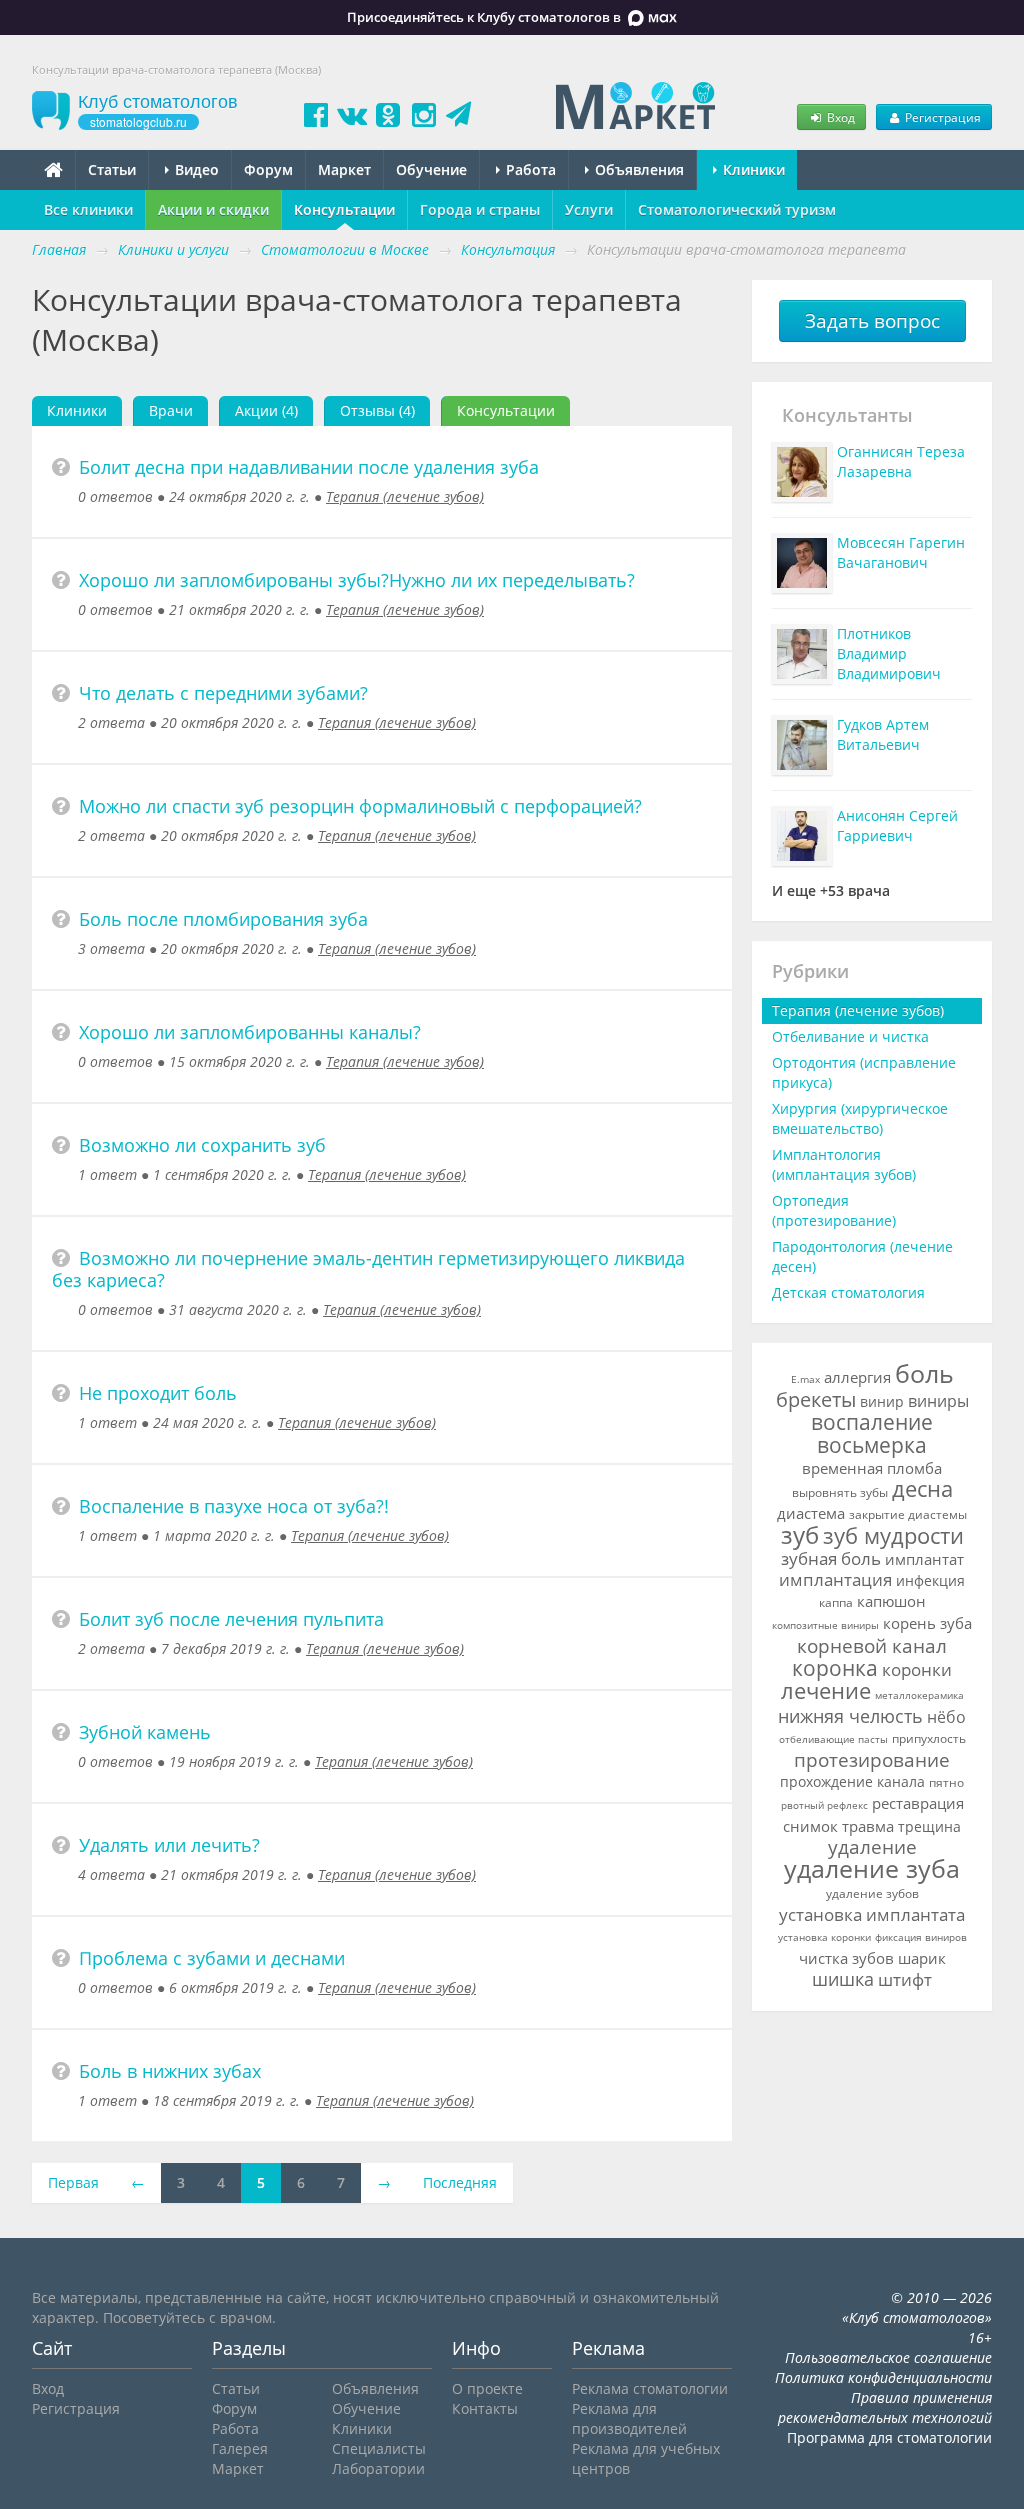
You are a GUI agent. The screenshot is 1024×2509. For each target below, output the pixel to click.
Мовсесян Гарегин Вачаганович (901, 552)
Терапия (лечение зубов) (405, 496)
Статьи (112, 169)
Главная (59, 249)
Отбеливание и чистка (850, 1036)
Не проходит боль (158, 1393)
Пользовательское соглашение (888, 2357)
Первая (73, 2182)
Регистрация (941, 117)
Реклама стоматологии (650, 2388)
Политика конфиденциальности (883, 2377)
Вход (839, 117)
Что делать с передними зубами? (223, 693)
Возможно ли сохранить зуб (202, 1145)
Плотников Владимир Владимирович (889, 653)
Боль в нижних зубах (170, 2071)
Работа (529, 169)
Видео (195, 169)
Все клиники (88, 209)
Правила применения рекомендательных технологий (885, 2407)
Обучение (431, 169)
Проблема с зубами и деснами (212, 1958)
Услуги (589, 209)
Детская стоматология (848, 1292)
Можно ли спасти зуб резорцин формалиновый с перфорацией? (360, 806)
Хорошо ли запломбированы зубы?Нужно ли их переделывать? (357, 580)
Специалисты (379, 2448)
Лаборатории (378, 2468)
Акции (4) (266, 410)
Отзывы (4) (377, 410)
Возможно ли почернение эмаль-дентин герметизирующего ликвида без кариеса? (368, 1269)
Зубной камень (145, 1732)
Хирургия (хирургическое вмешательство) (860, 1118)
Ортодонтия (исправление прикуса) (864, 1072)
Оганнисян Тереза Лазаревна (901, 461)
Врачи (171, 410)
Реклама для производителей (629, 2418)
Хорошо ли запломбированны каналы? (250, 1032)
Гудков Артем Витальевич (883, 734)
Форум (268, 169)
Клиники (752, 169)
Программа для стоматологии (889, 2437)
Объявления (637, 169)
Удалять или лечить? (169, 1845)
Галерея (240, 2448)
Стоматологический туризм (737, 209)
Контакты (485, 2408)
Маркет (344, 169)
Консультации (344, 209)
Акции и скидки (213, 209)
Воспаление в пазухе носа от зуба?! (234, 1506)
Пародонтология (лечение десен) (862, 1256)
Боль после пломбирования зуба (223, 919)
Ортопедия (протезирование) (834, 1210)
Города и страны (480, 209)
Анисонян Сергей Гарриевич (897, 825)
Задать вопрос (872, 321)
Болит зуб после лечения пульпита (231, 1619)
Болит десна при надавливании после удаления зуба (309, 467)
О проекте (487, 2388)
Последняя (460, 2182)
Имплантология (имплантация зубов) (844, 1164)
